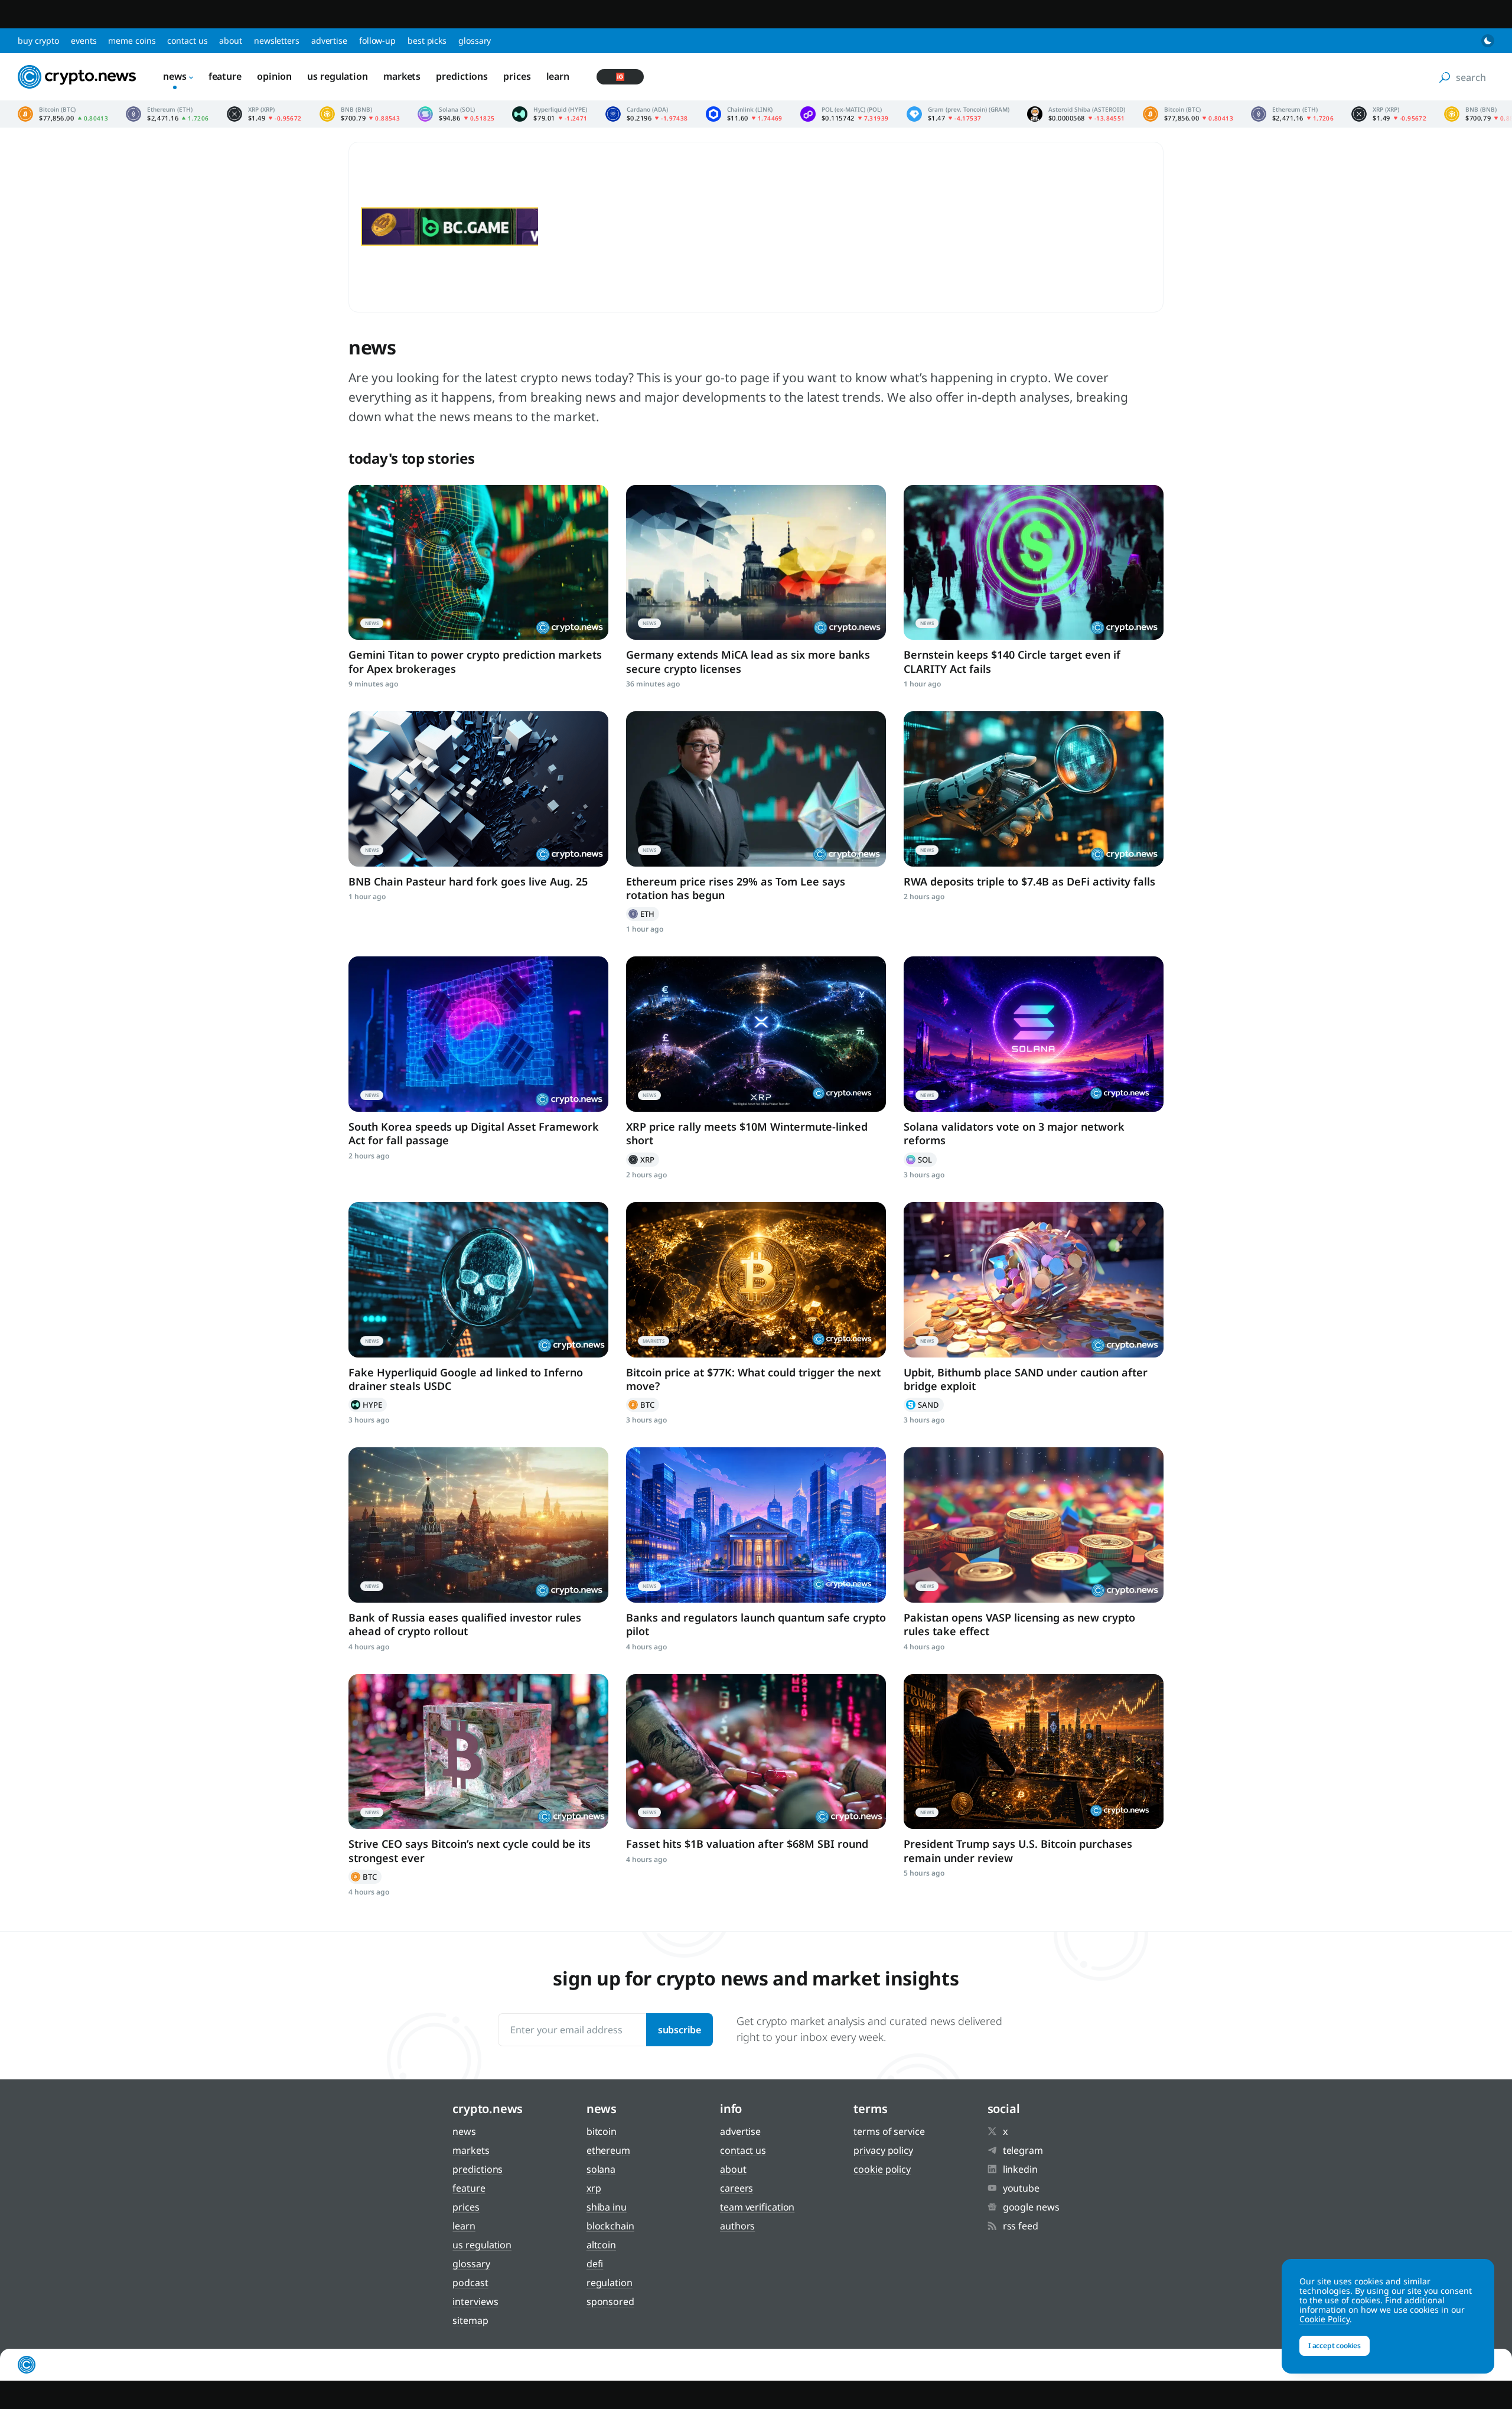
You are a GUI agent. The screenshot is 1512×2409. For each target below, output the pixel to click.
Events (84, 40)
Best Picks (427, 40)
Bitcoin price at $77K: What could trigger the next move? (753, 1379)
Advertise (329, 40)
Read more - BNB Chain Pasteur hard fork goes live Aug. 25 (478, 789)
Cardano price (647, 114)
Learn (558, 76)
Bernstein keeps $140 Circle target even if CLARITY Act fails (1012, 661)
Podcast (470, 2283)
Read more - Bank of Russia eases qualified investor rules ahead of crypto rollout (478, 1525)
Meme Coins (132, 40)
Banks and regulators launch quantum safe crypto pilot (756, 1624)
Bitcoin (643, 1405)
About (231, 40)
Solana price (456, 114)
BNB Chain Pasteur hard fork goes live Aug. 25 (468, 881)
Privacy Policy (883, 2150)
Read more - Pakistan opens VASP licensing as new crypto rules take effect (1034, 1525)
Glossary (475, 40)
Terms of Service (889, 2131)
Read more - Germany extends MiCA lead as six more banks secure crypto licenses (756, 563)
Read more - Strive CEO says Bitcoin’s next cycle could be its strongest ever (478, 1752)
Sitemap (470, 2320)
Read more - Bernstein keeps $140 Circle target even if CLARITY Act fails (1034, 563)
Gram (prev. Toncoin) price (958, 114)
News (175, 76)
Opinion (274, 76)
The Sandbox (924, 1405)
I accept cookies (1335, 2345)
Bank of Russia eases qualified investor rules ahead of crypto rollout (465, 1624)
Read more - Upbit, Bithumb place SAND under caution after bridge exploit (1034, 1280)
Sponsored (610, 2301)
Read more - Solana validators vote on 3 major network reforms (1034, 1034)
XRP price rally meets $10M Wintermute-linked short (747, 1133)
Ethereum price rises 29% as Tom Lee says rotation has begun (736, 888)
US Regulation (338, 76)
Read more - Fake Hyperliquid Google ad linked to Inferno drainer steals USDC (478, 1280)
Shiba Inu (607, 2207)
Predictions (462, 76)
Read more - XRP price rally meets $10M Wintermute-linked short (756, 1034)
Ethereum (643, 914)
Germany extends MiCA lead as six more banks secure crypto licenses (748, 661)
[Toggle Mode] (1488, 41)
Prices (517, 76)
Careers (737, 2188)
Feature (225, 76)
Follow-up (377, 40)
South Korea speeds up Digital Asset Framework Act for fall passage (474, 1133)
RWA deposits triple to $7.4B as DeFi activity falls (1029, 881)
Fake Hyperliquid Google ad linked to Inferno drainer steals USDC (466, 1379)
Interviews (475, 2301)
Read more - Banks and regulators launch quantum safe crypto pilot (756, 1525)
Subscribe (680, 2030)
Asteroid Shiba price (1076, 114)
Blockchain (610, 2226)
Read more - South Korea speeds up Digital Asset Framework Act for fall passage (478, 1034)
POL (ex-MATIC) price (845, 114)
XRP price (264, 114)
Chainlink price (744, 114)
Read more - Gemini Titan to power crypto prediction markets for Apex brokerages (478, 563)
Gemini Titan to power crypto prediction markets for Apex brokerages (475, 661)
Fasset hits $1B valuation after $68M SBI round (747, 1844)
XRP (643, 1160)
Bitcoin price (63, 114)
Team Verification (757, 2207)
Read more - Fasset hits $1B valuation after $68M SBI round (756, 1752)
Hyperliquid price (550, 114)
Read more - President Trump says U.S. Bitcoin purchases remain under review (1034, 1752)
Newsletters (277, 40)
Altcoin (601, 2245)
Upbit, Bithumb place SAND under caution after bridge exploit (1026, 1379)
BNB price (360, 114)
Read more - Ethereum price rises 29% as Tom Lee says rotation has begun (756, 789)
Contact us (187, 40)
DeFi (595, 2264)
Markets (402, 76)
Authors (737, 2226)
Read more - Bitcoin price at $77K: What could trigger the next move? (756, 1280)
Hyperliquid (368, 1405)
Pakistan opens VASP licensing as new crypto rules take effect (1019, 1624)
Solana (920, 1160)
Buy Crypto (38, 40)
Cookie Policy (882, 2169)
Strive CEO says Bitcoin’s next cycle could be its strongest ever (470, 1850)
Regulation (610, 2283)
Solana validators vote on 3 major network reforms (1014, 1133)
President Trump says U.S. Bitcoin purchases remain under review (1018, 1850)
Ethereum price (167, 114)
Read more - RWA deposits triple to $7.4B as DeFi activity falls (1034, 789)
